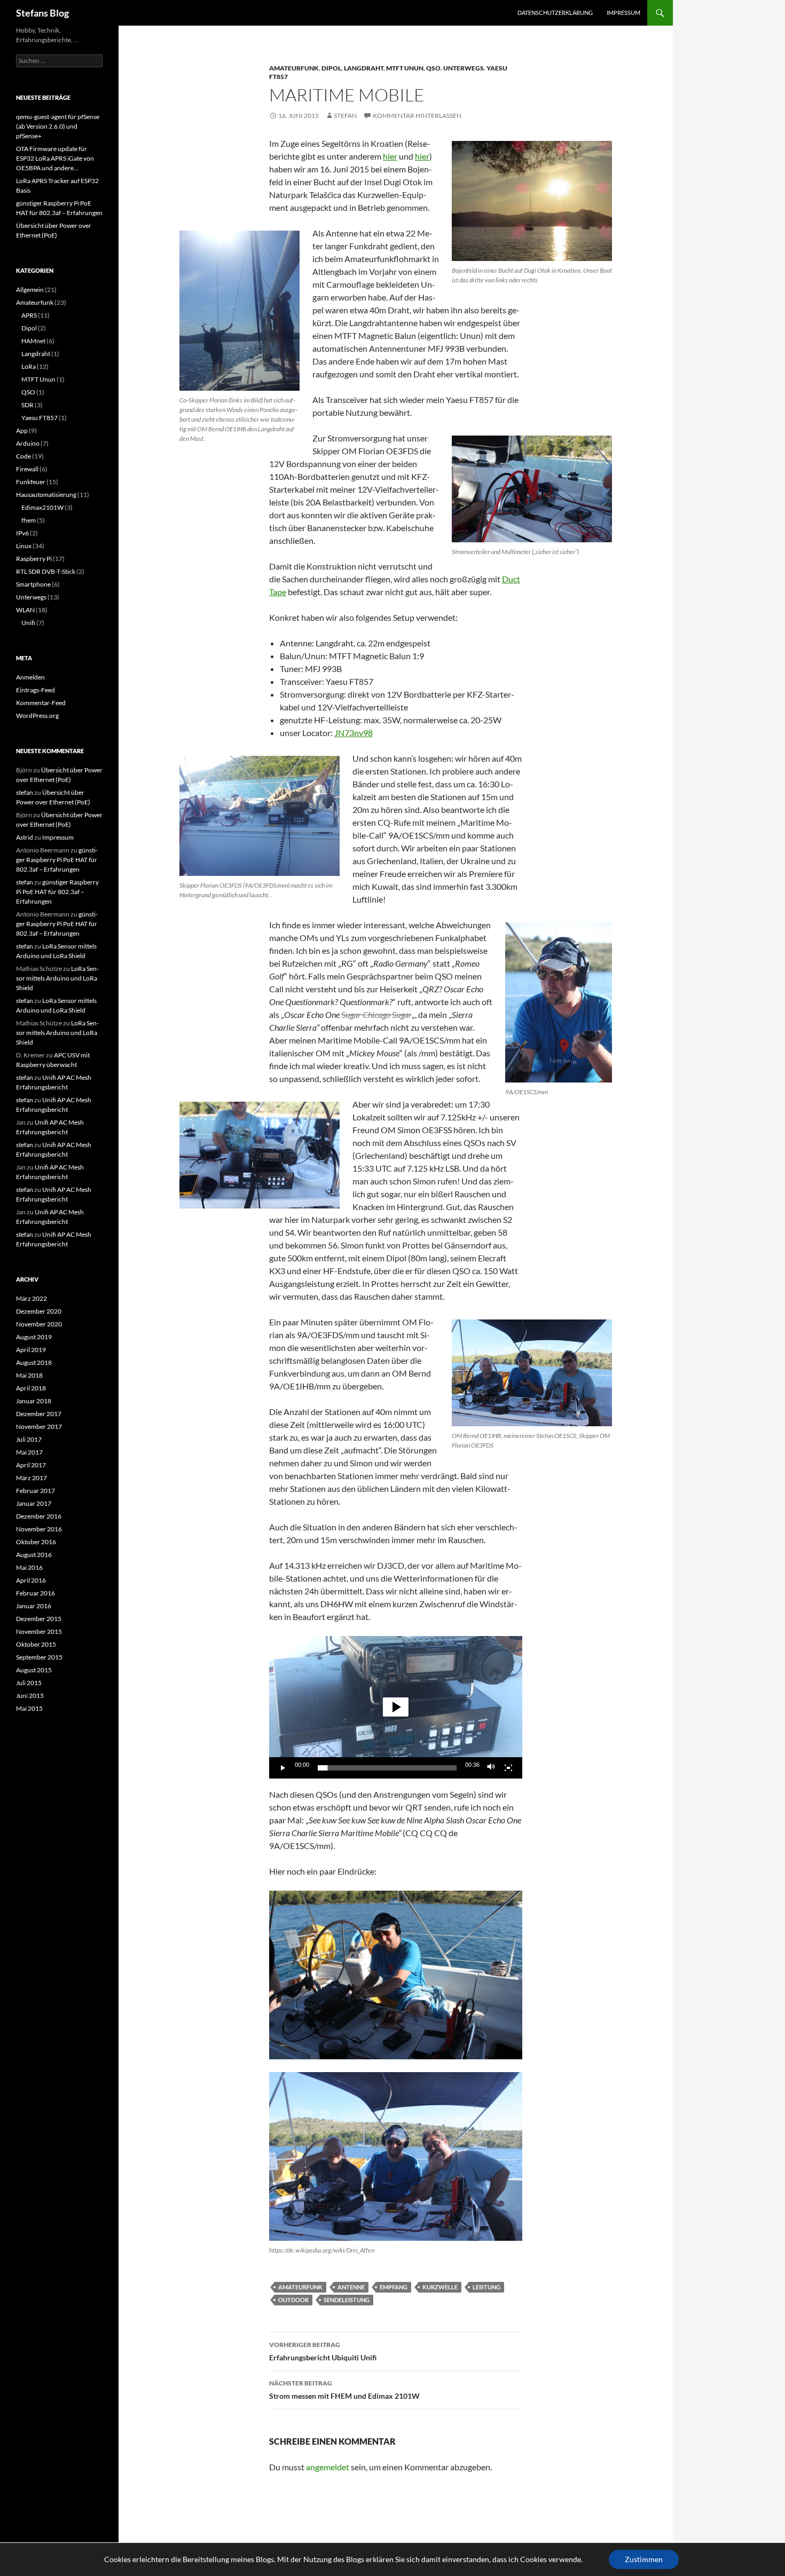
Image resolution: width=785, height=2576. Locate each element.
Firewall (27, 469)
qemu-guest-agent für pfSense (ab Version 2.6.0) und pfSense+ (58, 126)
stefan (345, 116)
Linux (24, 546)
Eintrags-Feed (36, 690)
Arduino (28, 443)
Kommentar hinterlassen (417, 116)
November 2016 (39, 1529)
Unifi (28, 623)
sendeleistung (347, 2300)
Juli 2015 (29, 1683)
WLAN (25, 610)
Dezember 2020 (39, 1311)
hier (390, 156)
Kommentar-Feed (41, 703)
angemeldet (328, 2467)
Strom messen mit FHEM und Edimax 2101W (344, 2390)
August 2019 (34, 1337)
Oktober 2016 (36, 1542)
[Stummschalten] (491, 1768)
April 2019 (31, 1350)
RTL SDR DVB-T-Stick (46, 571)
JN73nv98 (354, 733)
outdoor (293, 2300)
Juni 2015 (30, 1696)
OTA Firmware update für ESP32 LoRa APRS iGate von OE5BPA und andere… (55, 158)
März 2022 (32, 1298)
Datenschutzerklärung (555, 13)
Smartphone (33, 584)
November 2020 (39, 1324)
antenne (351, 2287)
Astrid (25, 837)
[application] (396, 1707)
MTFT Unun (405, 68)
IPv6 (22, 533)
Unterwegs (464, 68)
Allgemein (30, 290)
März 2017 (32, 1478)
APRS (29, 315)
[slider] (387, 1768)
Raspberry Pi (34, 559)
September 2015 (39, 1657)
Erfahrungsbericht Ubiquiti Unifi (323, 2351)
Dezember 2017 (39, 1414)
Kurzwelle (440, 2287)
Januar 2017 (34, 1503)
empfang (394, 2287)
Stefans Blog (42, 13)
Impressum (623, 13)
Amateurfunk (294, 68)
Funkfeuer (31, 482)
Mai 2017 (29, 1452)
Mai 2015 (29, 1708)
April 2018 (31, 1388)
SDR (28, 405)
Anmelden (30, 677)
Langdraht (364, 68)
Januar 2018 (34, 1401)
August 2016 (34, 1555)
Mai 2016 (29, 1567)
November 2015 (39, 1631)
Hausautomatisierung (46, 495)
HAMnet (33, 341)
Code (23, 456)
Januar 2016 (34, 1606)
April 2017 (31, 1465)
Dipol (331, 68)
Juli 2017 (29, 1439)
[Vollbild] (508, 1768)
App (22, 430)
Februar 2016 (36, 1593)
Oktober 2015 (36, 1644)
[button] (396, 1707)
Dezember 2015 (39, 1619)
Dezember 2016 (39, 1516)
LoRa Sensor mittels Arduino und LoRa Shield (57, 978)
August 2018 (34, 1362)
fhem (29, 520)
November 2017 (39, 1427)
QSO (433, 68)
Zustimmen (644, 2559)
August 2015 (34, 1670)
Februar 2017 (36, 1491)
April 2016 (31, 1580)
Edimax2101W (42, 507)
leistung (486, 2287)
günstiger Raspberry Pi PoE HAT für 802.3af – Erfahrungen (57, 860)
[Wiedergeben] (283, 1768)
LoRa (29, 366)
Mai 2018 (29, 1375)
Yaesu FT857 (40, 418)
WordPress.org (37, 716)
